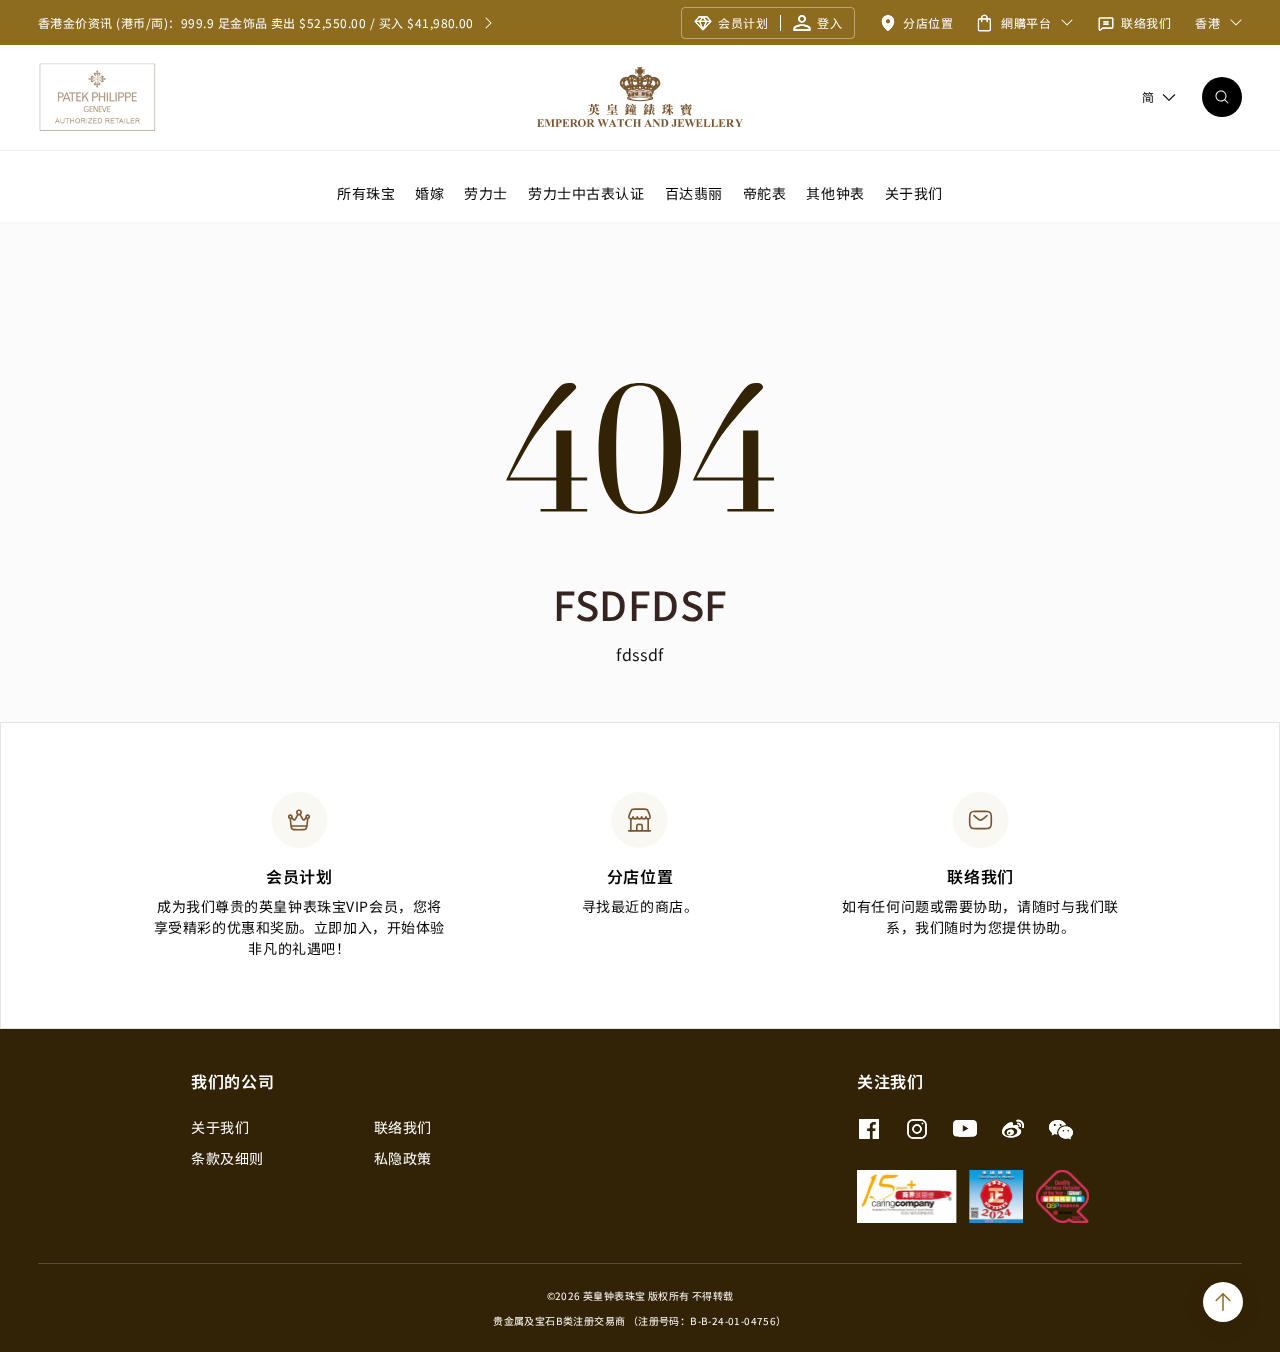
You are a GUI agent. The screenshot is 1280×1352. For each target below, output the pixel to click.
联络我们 (403, 1127)
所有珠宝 (366, 192)
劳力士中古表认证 (586, 192)
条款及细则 (227, 1158)
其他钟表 (835, 192)
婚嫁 (429, 192)
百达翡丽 (694, 192)
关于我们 (914, 192)
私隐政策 (403, 1158)
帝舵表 (765, 192)
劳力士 (486, 192)
